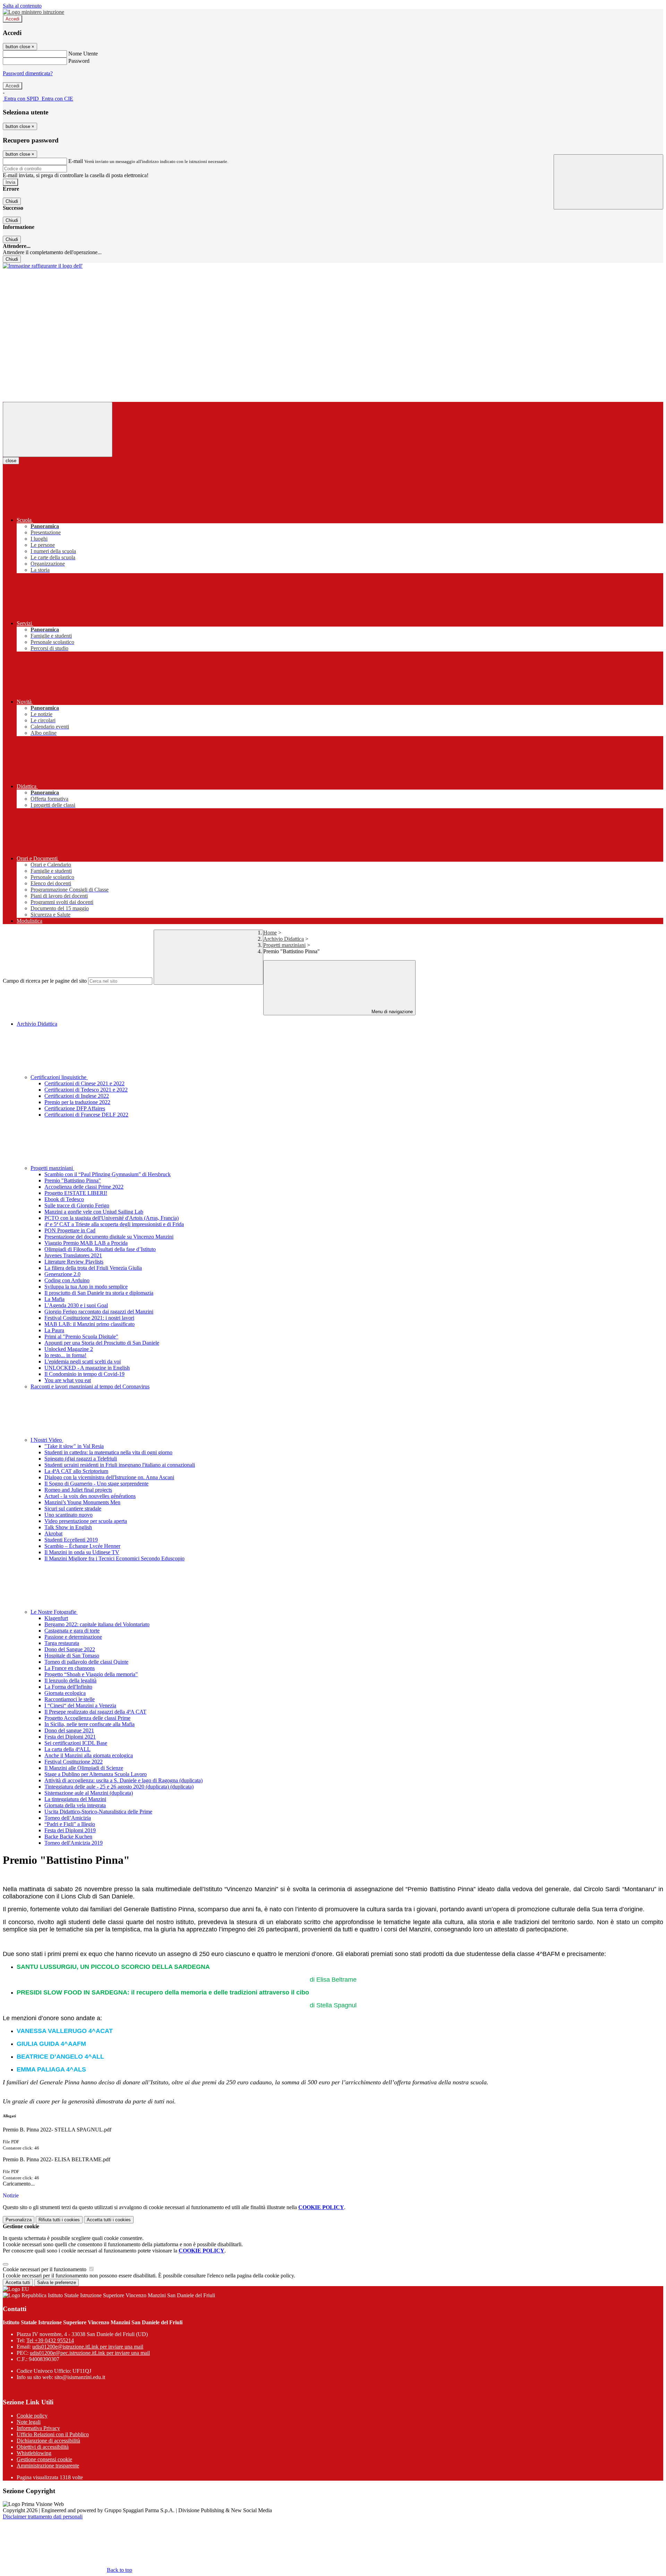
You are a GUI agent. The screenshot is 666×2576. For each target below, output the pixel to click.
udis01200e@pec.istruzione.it (90, 2353)
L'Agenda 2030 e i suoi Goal (76, 1305)
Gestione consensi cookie (44, 2459)
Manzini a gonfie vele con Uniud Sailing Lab (94, 1212)
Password (79, 61)
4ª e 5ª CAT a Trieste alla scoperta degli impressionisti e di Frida (114, 1224)
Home (270, 933)
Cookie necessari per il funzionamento (45, 2269)
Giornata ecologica (65, 1693)
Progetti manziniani (284, 945)
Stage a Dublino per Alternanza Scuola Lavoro (96, 1774)
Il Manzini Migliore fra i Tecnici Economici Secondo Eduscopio (114, 1558)
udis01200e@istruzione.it (88, 2347)
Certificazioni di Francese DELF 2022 (86, 1115)
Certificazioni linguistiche (59, 1077)
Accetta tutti (109, 2220)
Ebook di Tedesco (64, 1199)
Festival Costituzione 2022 (74, 1762)
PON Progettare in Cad (70, 1230)
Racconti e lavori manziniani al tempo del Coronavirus (90, 1386)
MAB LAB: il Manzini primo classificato (89, 1324)
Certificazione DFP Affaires (75, 1108)
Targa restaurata (62, 1643)
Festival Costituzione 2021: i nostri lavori (89, 1318)
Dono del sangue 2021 (69, 1730)
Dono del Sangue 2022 (70, 1649)
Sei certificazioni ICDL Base (76, 1743)
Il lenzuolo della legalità (70, 1681)
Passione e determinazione (73, 1637)
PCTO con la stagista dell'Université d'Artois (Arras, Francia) (112, 1218)
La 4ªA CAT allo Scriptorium (76, 1471)
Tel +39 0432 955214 (50, 2340)
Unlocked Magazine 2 (69, 1349)
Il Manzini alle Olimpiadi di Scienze (84, 1768)
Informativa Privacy (38, 2428)
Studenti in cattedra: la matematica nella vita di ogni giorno (108, 1452)
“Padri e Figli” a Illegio (70, 1824)
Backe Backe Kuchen (68, 1837)
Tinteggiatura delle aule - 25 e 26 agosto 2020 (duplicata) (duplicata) (119, 1787)
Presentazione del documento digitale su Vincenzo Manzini (109, 1237)
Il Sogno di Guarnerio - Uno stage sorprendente (96, 1484)
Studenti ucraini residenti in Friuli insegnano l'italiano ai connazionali (120, 1465)
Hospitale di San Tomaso (72, 1656)
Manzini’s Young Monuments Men (82, 1502)
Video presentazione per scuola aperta (86, 1521)
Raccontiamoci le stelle (70, 1699)
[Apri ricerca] (608, 182)
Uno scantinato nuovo (69, 1515)
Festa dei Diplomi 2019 (70, 1830)
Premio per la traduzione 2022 (77, 1102)
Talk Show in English (68, 1527)
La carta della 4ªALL (67, 1749)
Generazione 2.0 (62, 1274)
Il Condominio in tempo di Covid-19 (84, 1374)
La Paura (54, 1330)
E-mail (76, 161)
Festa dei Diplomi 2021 (70, 1737)
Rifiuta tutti (59, 2220)
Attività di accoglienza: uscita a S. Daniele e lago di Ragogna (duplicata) (123, 1780)
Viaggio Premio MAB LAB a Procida (86, 1243)
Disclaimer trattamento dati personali (43, 2517)
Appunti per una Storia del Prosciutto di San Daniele (102, 1343)
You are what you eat (68, 1380)
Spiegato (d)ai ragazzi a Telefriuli (81, 1459)
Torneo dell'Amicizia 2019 (74, 1843)
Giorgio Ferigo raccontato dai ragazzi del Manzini (99, 1312)
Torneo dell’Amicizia (68, 1818)
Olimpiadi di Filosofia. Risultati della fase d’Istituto (100, 1249)
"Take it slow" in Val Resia (74, 1446)
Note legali (29, 2422)
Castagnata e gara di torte (72, 1631)
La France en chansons (70, 1668)
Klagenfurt (56, 1618)
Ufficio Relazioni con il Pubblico (53, 2434)
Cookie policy (32, 2416)
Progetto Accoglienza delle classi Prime (87, 1718)
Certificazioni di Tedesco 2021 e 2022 (86, 1090)
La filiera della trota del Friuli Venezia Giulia (93, 1268)
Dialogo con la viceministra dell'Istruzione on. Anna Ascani (109, 1477)
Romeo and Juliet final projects (78, 1490)
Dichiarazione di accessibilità (48, 2441)
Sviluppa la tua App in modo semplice (86, 1287)
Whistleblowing (34, 2453)
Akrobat (53, 1533)
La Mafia (54, 1299)
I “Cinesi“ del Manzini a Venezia (80, 1705)
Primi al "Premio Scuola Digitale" (81, 1337)
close (11, 461)
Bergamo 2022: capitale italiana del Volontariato (97, 1624)
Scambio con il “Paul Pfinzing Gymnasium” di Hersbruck (108, 1174)
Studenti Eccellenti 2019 (71, 1540)
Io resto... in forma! (65, 1355)
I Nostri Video (47, 1440)
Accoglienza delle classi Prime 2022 (84, 1187)
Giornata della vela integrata (75, 1805)
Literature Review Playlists (74, 1262)
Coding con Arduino (67, 1280)
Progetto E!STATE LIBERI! (76, 1193)
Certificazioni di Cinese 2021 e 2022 (84, 1083)
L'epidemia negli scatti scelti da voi (83, 1362)
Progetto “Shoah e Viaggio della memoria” (91, 1674)
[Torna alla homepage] (43, 266)
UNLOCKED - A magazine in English (87, 1368)
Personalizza (19, 2220)
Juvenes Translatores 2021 (73, 1255)
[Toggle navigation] (58, 429)
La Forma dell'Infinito (68, 1687)
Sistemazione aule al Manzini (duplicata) (89, 1793)
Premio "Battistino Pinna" (73, 1181)
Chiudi (12, 201)
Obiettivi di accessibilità (43, 2447)
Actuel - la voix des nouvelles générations (90, 1496)
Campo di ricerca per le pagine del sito (45, 981)
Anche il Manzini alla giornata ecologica (89, 1755)
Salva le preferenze (57, 2282)
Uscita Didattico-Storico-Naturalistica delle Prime (98, 1812)
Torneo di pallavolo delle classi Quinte (86, 1662)
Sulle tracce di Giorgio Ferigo (77, 1205)
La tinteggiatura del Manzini (75, 1799)
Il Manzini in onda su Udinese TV (82, 1552)
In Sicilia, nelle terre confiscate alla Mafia (89, 1724)
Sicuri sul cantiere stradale (73, 1509)
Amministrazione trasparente (48, 2466)
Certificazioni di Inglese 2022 (77, 1096)
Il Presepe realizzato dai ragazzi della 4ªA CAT (95, 1712)
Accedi (12, 19)
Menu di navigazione (391, 1012)
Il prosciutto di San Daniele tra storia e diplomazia (99, 1293)
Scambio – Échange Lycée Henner (82, 1546)
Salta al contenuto (22, 6)
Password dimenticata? (28, 73)
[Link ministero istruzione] (33, 12)
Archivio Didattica (284, 939)
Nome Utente (83, 54)
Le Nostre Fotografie (54, 1612)
